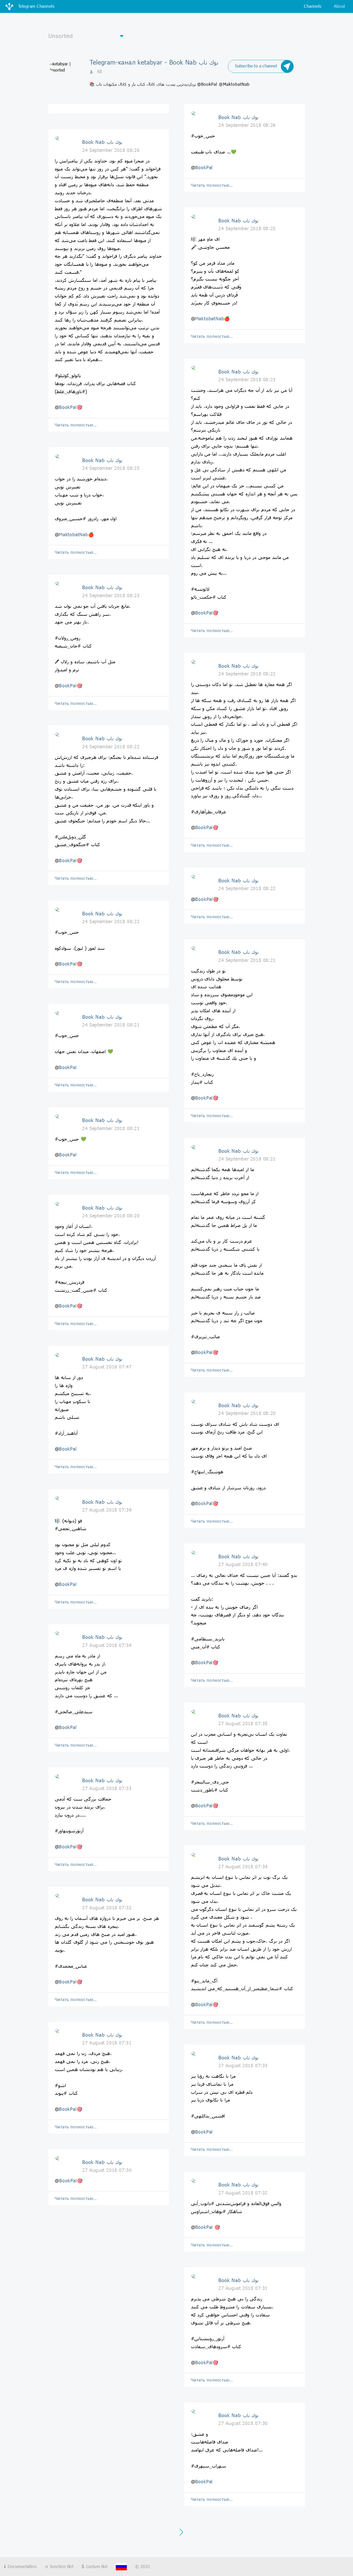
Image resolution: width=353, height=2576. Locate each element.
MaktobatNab (74, 534)
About (340, 6)
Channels (313, 6)
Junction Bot (61, 2566)
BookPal (68, 407)
